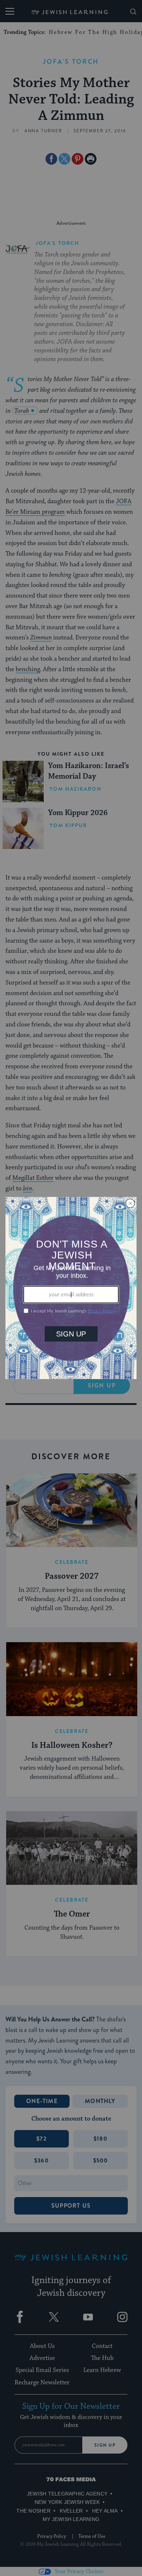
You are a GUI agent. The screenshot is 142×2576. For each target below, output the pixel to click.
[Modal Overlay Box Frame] (71, 1288)
